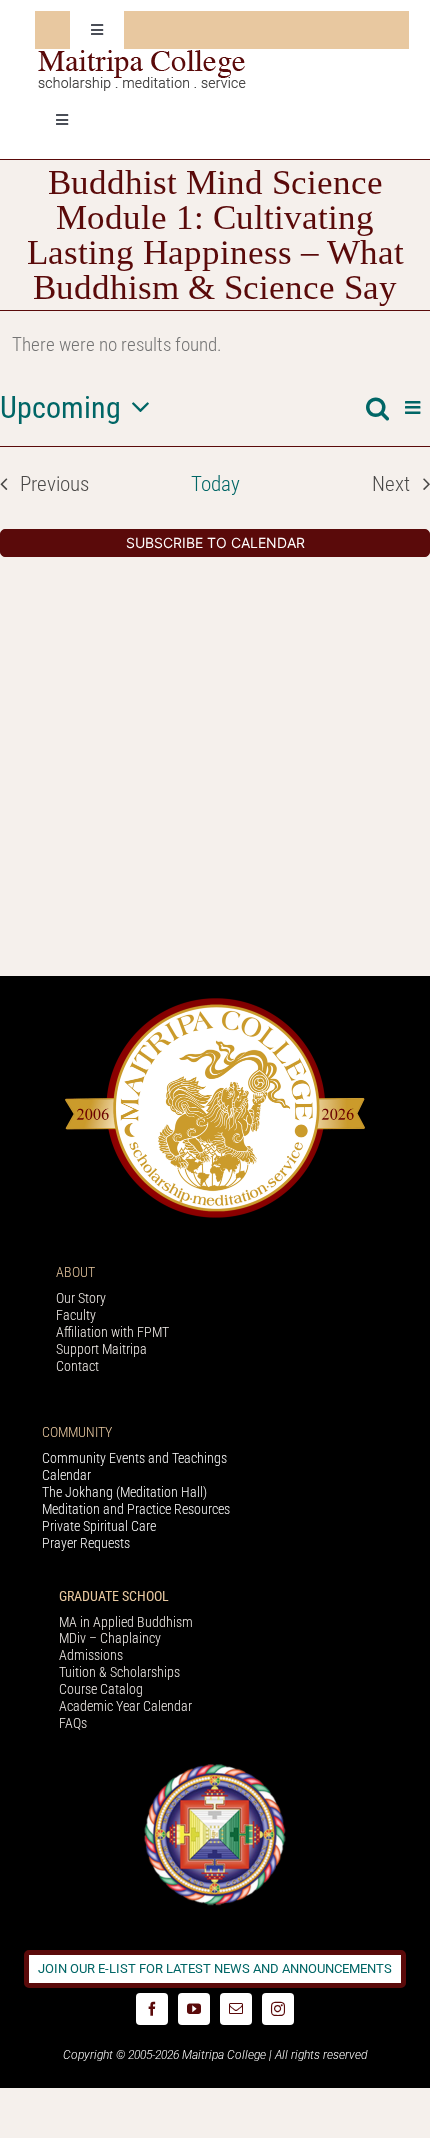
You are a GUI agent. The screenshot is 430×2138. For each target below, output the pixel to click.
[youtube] (194, 2009)
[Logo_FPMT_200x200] (215, 1768)
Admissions (91, 1655)
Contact (77, 1366)
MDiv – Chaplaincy (110, 1638)
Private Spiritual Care (99, 1526)
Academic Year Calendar (125, 1706)
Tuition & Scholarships (119, 1672)
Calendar (66, 1475)
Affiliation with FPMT (112, 1332)
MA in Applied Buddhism (126, 1622)
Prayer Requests (86, 1543)
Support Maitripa (101, 1349)
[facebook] (152, 2009)
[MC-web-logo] (144, 58)
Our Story (81, 1298)
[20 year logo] (215, 1003)
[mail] (236, 2009)
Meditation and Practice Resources (136, 1509)
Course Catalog (101, 1689)
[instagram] (278, 2009)
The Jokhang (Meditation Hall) (124, 1492)
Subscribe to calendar (215, 543)
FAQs (73, 1723)
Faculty (76, 1315)
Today (215, 484)
